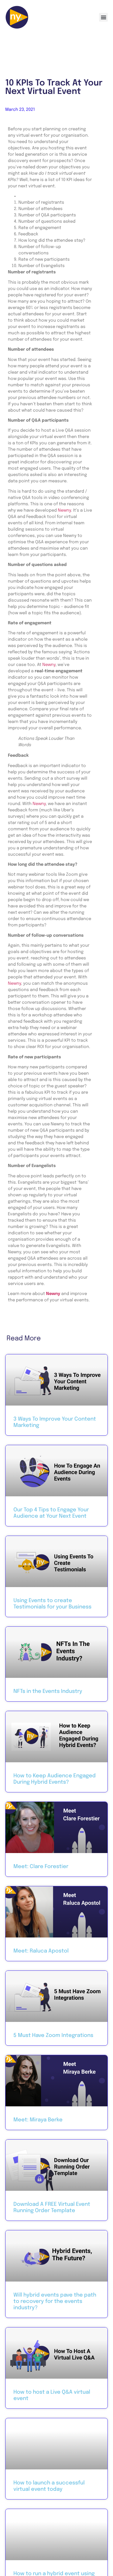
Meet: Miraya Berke (38, 2120)
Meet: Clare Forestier (41, 1867)
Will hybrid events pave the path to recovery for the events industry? (55, 2301)
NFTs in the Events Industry (48, 1691)
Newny (64, 510)
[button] (103, 17)
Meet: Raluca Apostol (41, 1951)
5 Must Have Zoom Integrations (53, 2035)
